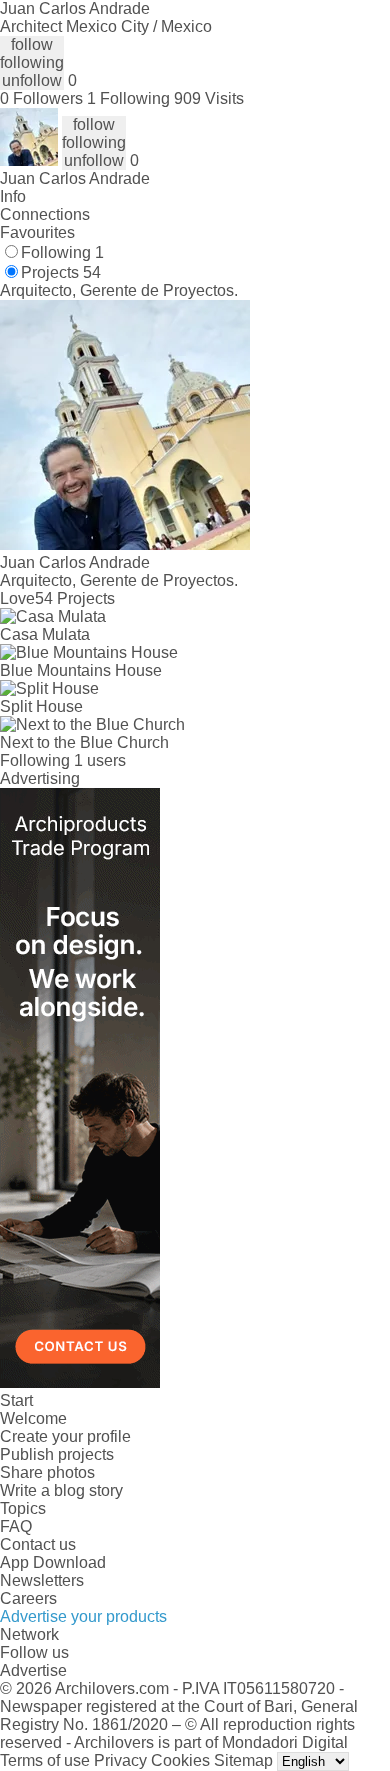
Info (13, 196)
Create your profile (65, 1436)
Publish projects (57, 1454)
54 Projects (75, 598)
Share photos (47, 1472)
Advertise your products (83, 1616)
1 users (100, 760)
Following (62, 252)
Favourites (37, 232)
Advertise (33, 1670)
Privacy (120, 1760)
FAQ (16, 1526)
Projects (61, 272)
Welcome (33, 1418)
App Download (53, 1562)
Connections (45, 214)
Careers (28, 1598)
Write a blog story (61, 1490)
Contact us (38, 1544)
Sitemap (243, 1760)
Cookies (180, 1760)
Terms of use (45, 1760)
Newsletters (42, 1580)
